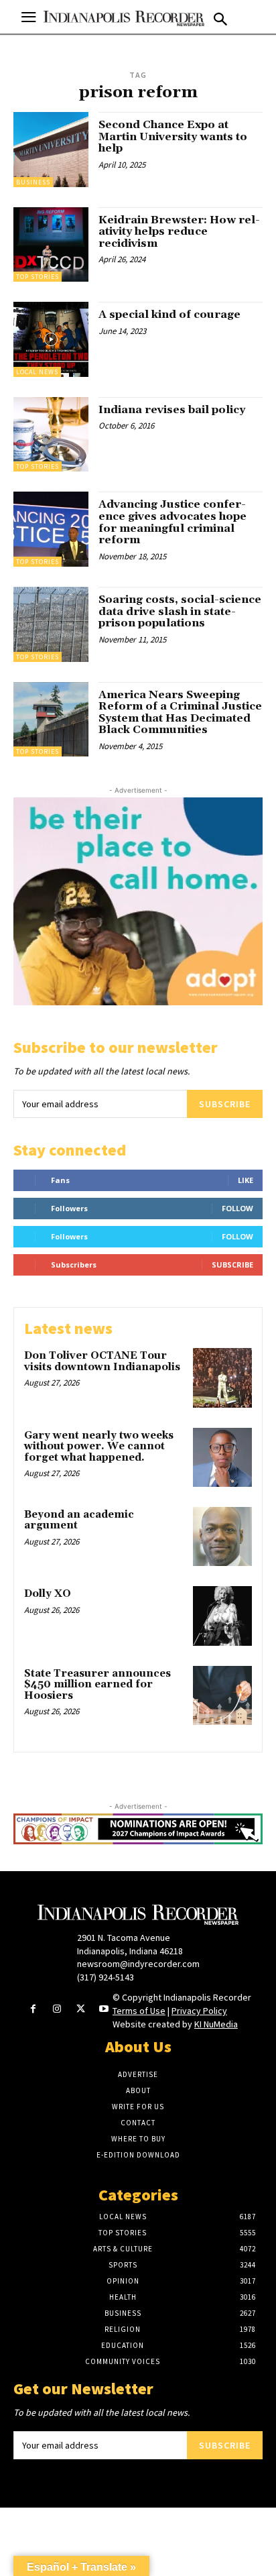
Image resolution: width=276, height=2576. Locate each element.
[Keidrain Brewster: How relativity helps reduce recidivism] (51, 245)
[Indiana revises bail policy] (51, 435)
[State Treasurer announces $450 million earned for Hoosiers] (222, 1695)
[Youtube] (104, 2010)
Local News (37, 372)
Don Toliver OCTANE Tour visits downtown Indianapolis (102, 1361)
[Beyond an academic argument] (222, 1536)
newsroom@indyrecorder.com (138, 1964)
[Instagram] (57, 2010)
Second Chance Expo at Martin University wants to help (173, 136)
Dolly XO (48, 1594)
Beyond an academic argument (79, 1520)
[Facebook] (33, 2010)
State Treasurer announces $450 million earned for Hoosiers (97, 1685)
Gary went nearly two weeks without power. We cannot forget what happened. (99, 1447)
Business (33, 182)
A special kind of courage (169, 315)
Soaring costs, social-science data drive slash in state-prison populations (180, 611)
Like (246, 1180)
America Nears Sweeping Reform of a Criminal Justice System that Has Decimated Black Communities (180, 713)
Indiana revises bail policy (172, 410)
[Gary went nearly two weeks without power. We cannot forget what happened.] (222, 1457)
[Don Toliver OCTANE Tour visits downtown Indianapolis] (222, 1378)
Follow (237, 1208)
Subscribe (225, 1104)
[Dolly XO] (222, 1616)
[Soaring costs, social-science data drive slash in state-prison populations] (51, 624)
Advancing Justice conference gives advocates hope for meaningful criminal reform (172, 522)
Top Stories (38, 277)
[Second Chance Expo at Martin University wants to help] (51, 150)
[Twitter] (81, 2010)
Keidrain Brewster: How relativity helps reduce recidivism (179, 232)
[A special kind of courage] (51, 339)
